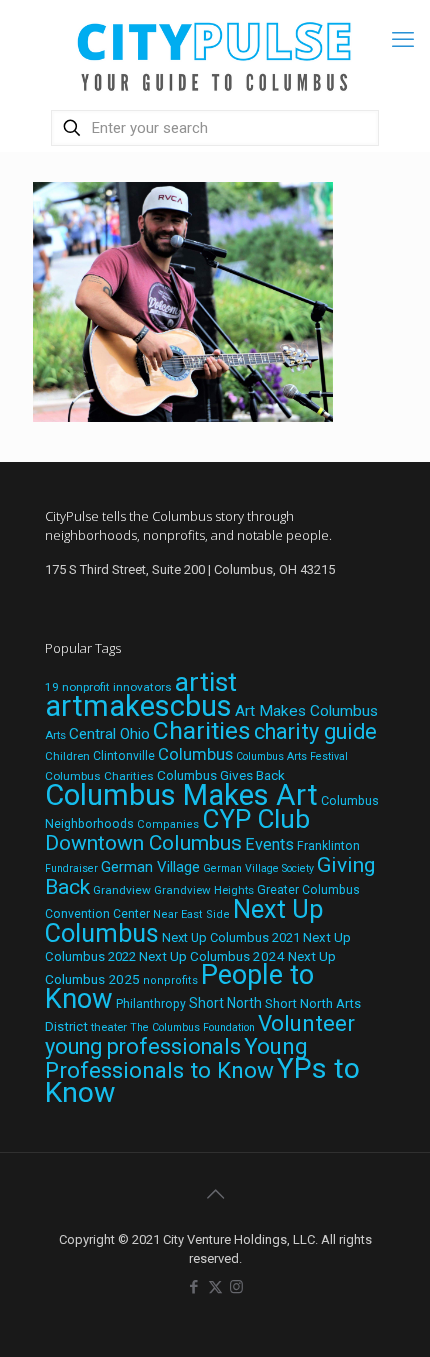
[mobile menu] (403, 40)
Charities (202, 730)
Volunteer (306, 1023)
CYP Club (256, 819)
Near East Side (191, 914)
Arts (55, 735)
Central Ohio (109, 734)
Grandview (122, 890)
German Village (150, 867)
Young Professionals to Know (176, 1058)
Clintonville (124, 756)
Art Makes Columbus (306, 711)
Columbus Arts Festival (292, 756)
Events (269, 844)
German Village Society (258, 868)
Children (67, 756)
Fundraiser (71, 868)
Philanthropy (151, 1004)
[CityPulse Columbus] (215, 52)
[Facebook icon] (194, 1287)
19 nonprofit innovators (108, 687)
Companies (168, 824)
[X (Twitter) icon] (215, 1287)
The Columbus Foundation (192, 1027)
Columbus (195, 754)
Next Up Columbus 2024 (212, 956)
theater (109, 1027)
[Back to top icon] (215, 1194)
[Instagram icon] (236, 1287)
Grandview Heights (204, 890)
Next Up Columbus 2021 (231, 937)
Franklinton (328, 846)
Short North (225, 1003)
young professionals (143, 1046)
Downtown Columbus (143, 843)
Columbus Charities (99, 776)
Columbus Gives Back (221, 775)
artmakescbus (138, 706)
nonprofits (170, 980)
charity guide (315, 731)
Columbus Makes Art (181, 795)
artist (206, 682)
